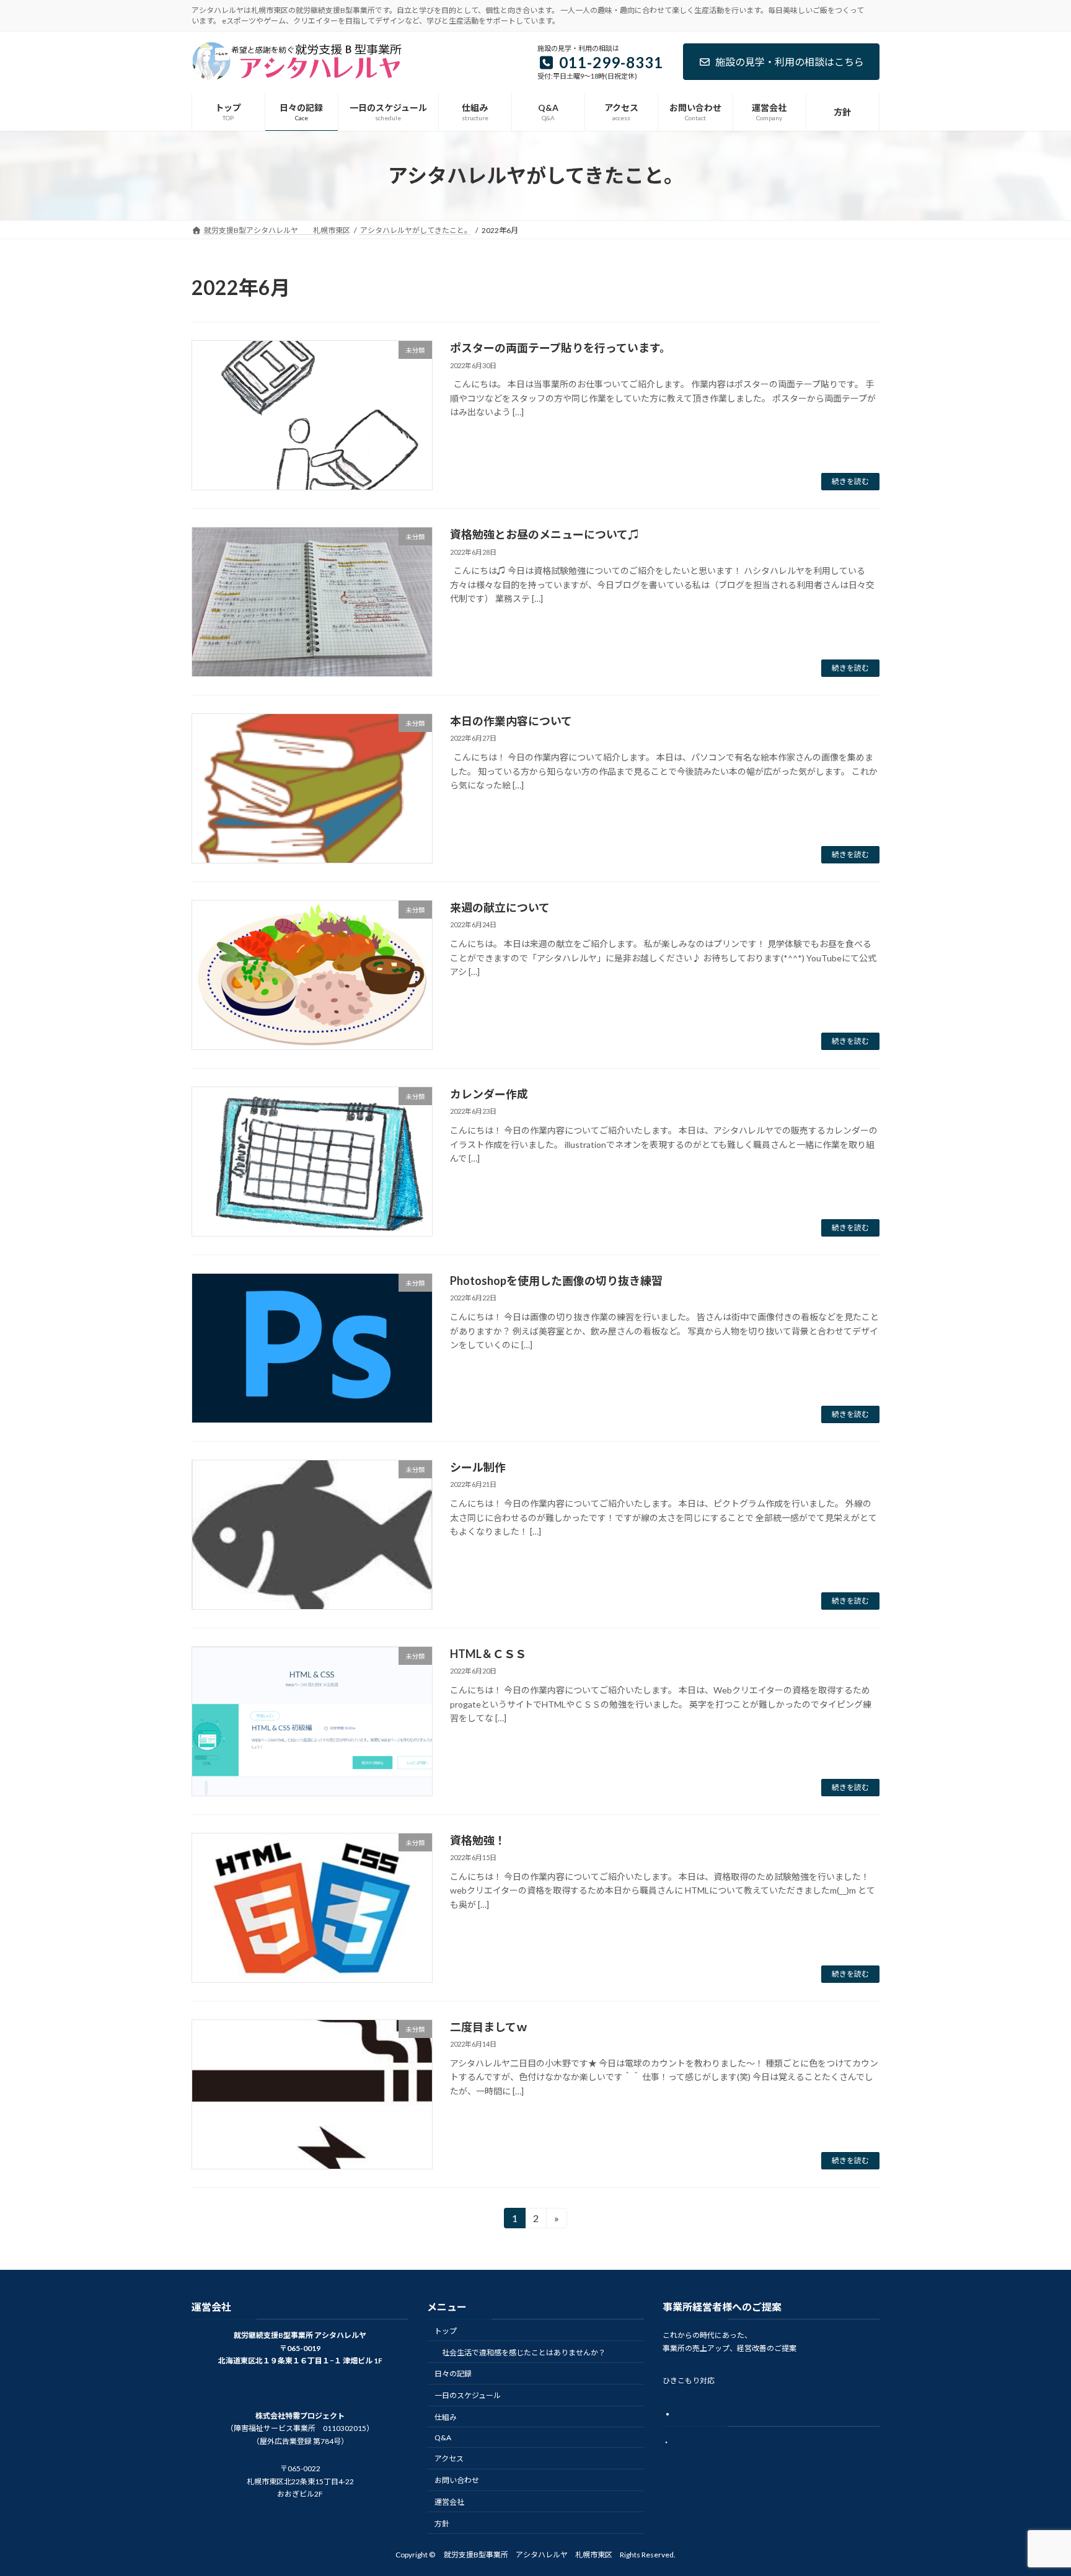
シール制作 (478, 1467)
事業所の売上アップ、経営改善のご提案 (729, 2348)
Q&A (443, 2437)
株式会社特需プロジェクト (300, 2416)
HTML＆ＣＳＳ (488, 1654)
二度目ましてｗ (489, 2027)
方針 (442, 2524)
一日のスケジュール (468, 2395)
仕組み (446, 2417)
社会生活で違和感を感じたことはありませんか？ (524, 2352)
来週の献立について (500, 907)
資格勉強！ (478, 1840)
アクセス (449, 2459)
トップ (446, 2331)
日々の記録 (453, 2374)
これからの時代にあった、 (707, 2335)
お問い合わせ (457, 2480)
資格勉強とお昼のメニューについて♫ (544, 534)
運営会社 (449, 2502)
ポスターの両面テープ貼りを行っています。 (560, 348)
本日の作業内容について (511, 721)
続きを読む (850, 481)
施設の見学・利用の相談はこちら (790, 62)
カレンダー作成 (489, 1094)
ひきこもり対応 (689, 2380)
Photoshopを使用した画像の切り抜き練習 (556, 1281)
